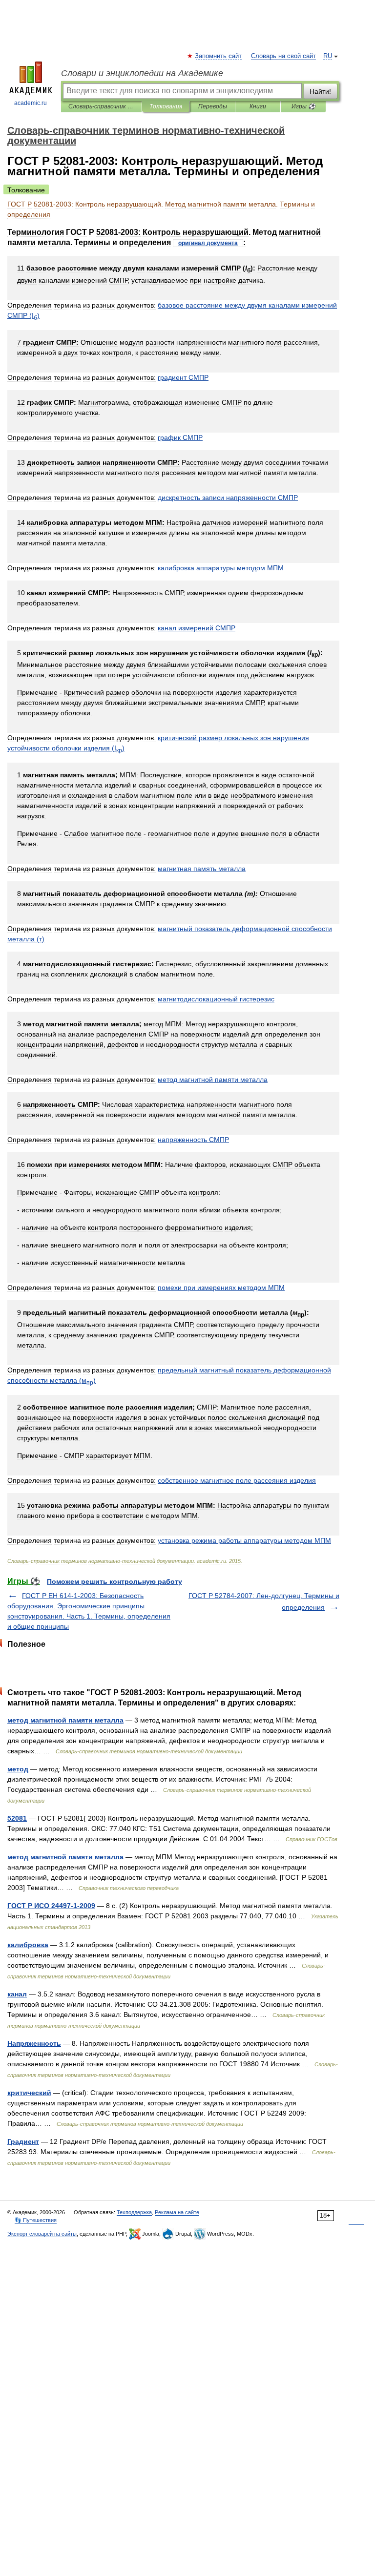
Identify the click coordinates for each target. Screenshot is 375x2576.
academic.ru (31, 103)
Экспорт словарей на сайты (42, 2234)
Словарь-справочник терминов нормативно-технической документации (101, 106)
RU (328, 56)
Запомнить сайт (219, 56)
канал (17, 1994)
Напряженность (34, 2043)
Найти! (320, 91)
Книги (258, 106)
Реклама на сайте (177, 2212)
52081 (17, 1818)
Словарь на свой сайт (283, 56)
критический (29, 2093)
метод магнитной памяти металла (65, 1720)
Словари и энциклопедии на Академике (142, 73)
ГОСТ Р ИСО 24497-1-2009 (51, 1906)
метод (18, 1769)
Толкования (166, 106)
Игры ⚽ (303, 106)
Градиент (23, 2141)
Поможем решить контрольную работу (115, 1581)
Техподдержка (134, 2212)
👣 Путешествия (36, 2220)
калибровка (28, 1945)
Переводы (213, 106)
